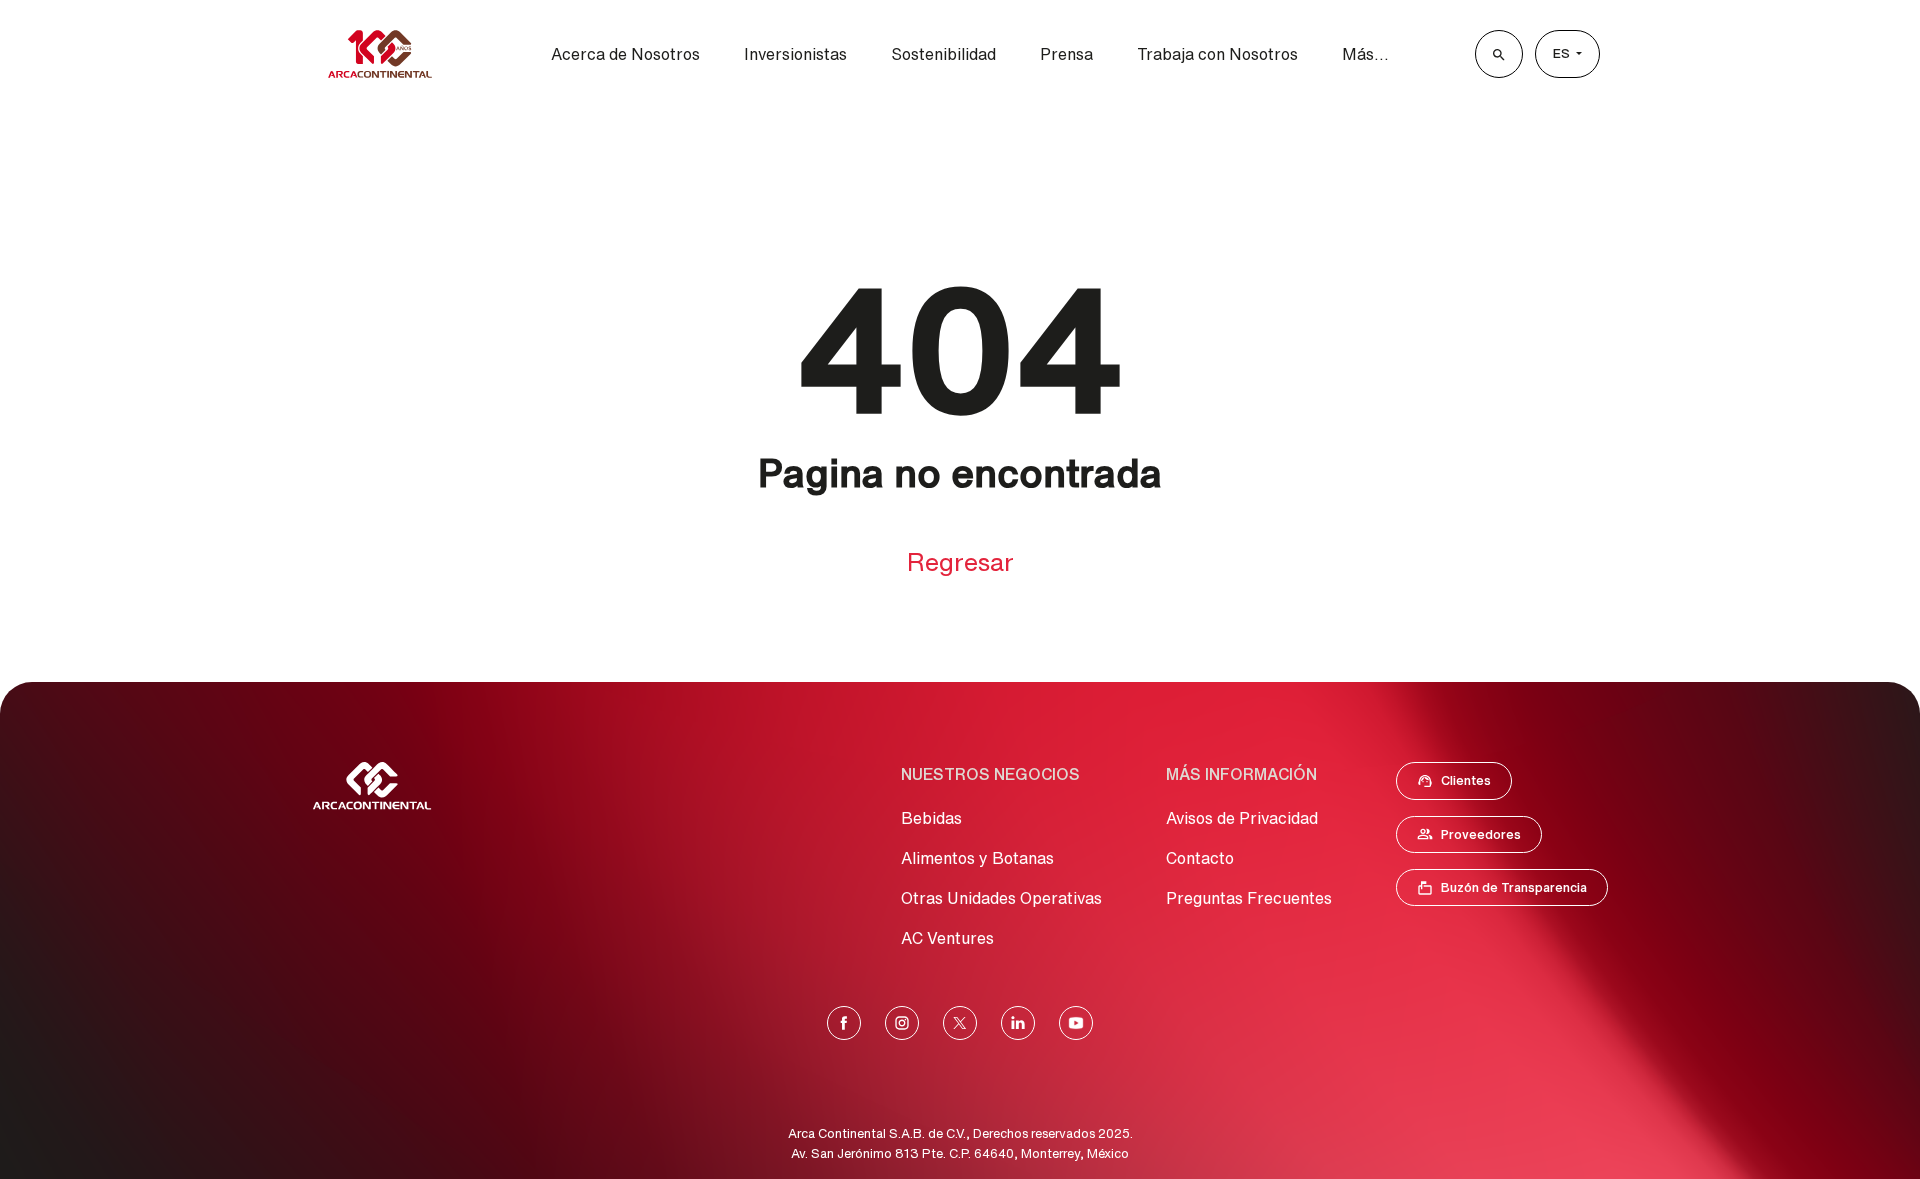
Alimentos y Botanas (977, 858)
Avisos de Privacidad (1242, 818)
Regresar (960, 561)
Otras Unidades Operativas (1001, 898)
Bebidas (931, 818)
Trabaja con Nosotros (1217, 54)
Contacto (1200, 858)
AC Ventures (947, 938)
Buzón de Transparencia (1512, 892)
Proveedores (1479, 839)
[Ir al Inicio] (372, 786)
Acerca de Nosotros (625, 54)
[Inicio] (380, 54)
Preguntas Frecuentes (1249, 898)
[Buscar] (1499, 54)
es (1563, 53)
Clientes (1460, 785)
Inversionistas (795, 54)
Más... (1365, 54)
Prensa (1066, 54)
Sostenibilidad (943, 54)
